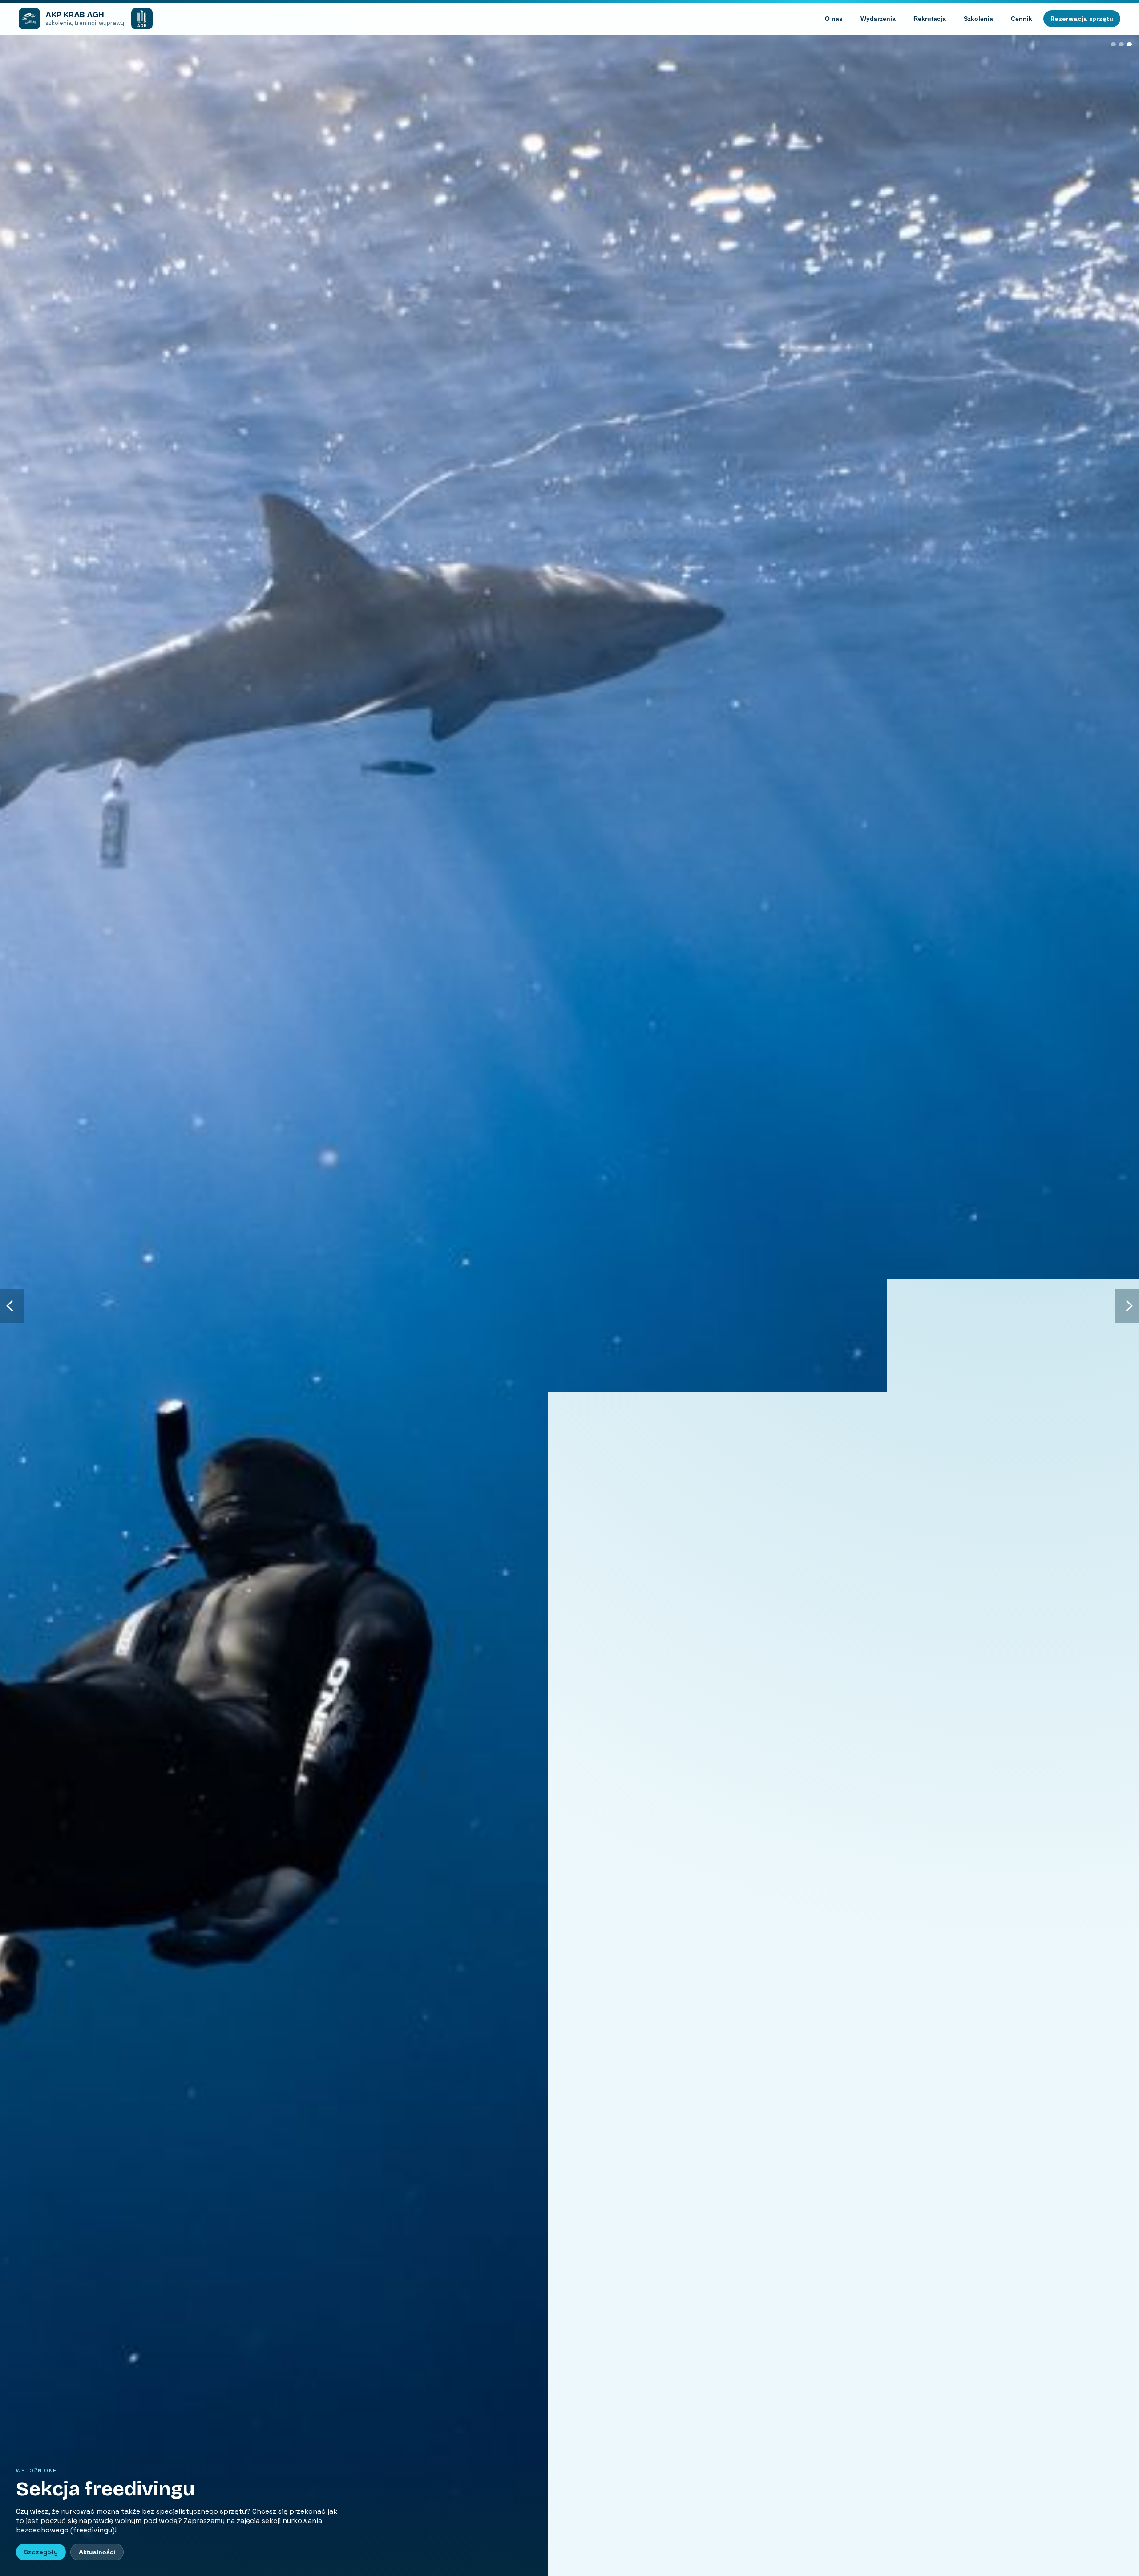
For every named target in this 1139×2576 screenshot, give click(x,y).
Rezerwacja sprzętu (1082, 19)
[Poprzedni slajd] (12, 1306)
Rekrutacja (930, 19)
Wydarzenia (878, 19)
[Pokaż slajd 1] (1113, 44)
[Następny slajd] (1127, 1306)
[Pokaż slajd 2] (1121, 44)
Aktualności (97, 2552)
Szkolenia (978, 19)
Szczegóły (41, 2552)
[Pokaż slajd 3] (1129, 44)
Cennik (1022, 19)
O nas (834, 19)
